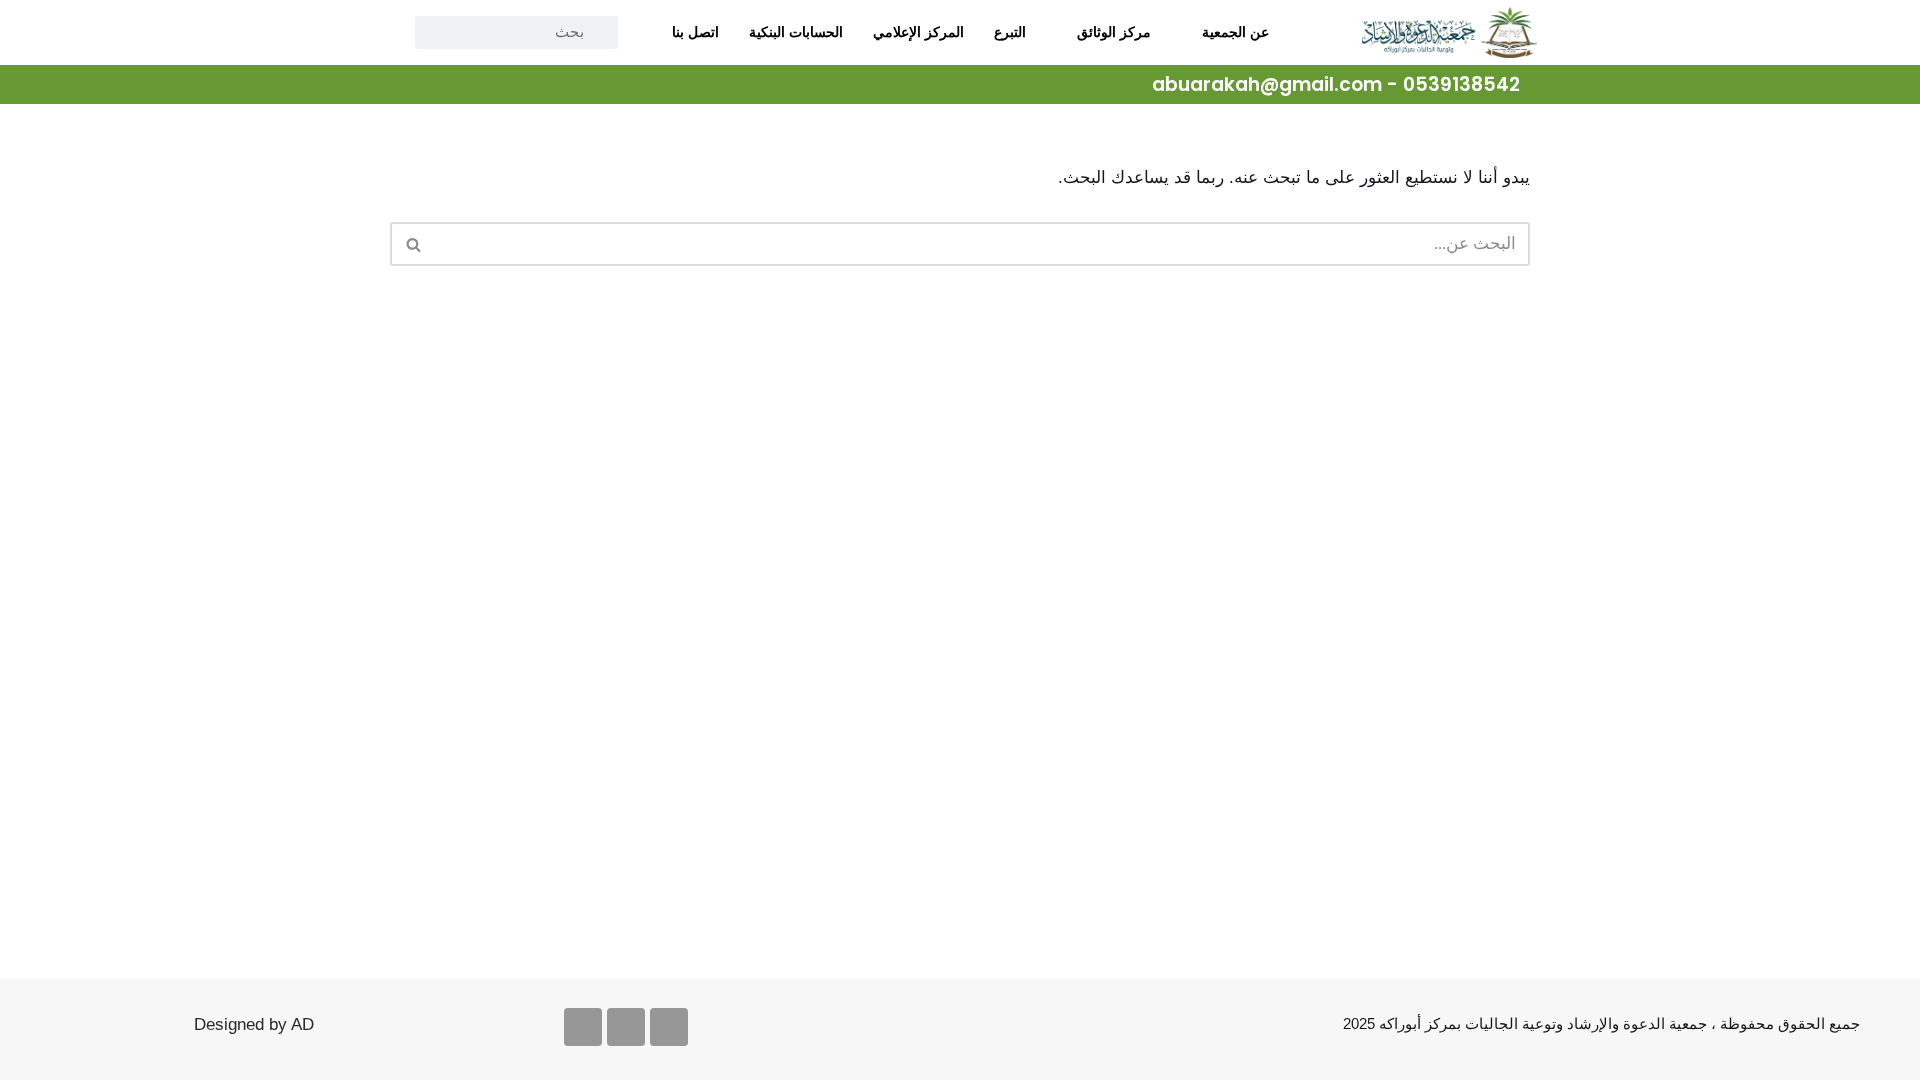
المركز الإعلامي (918, 32)
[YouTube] (453, 86)
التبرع (1010, 32)
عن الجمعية (1235, 32)
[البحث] (412, 244)
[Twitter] (498, 86)
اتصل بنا (695, 32)
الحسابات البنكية (796, 32)
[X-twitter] (669, 1027)
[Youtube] (626, 1027)
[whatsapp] (408, 86)
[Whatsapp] (583, 1027)
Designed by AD (254, 1024)
